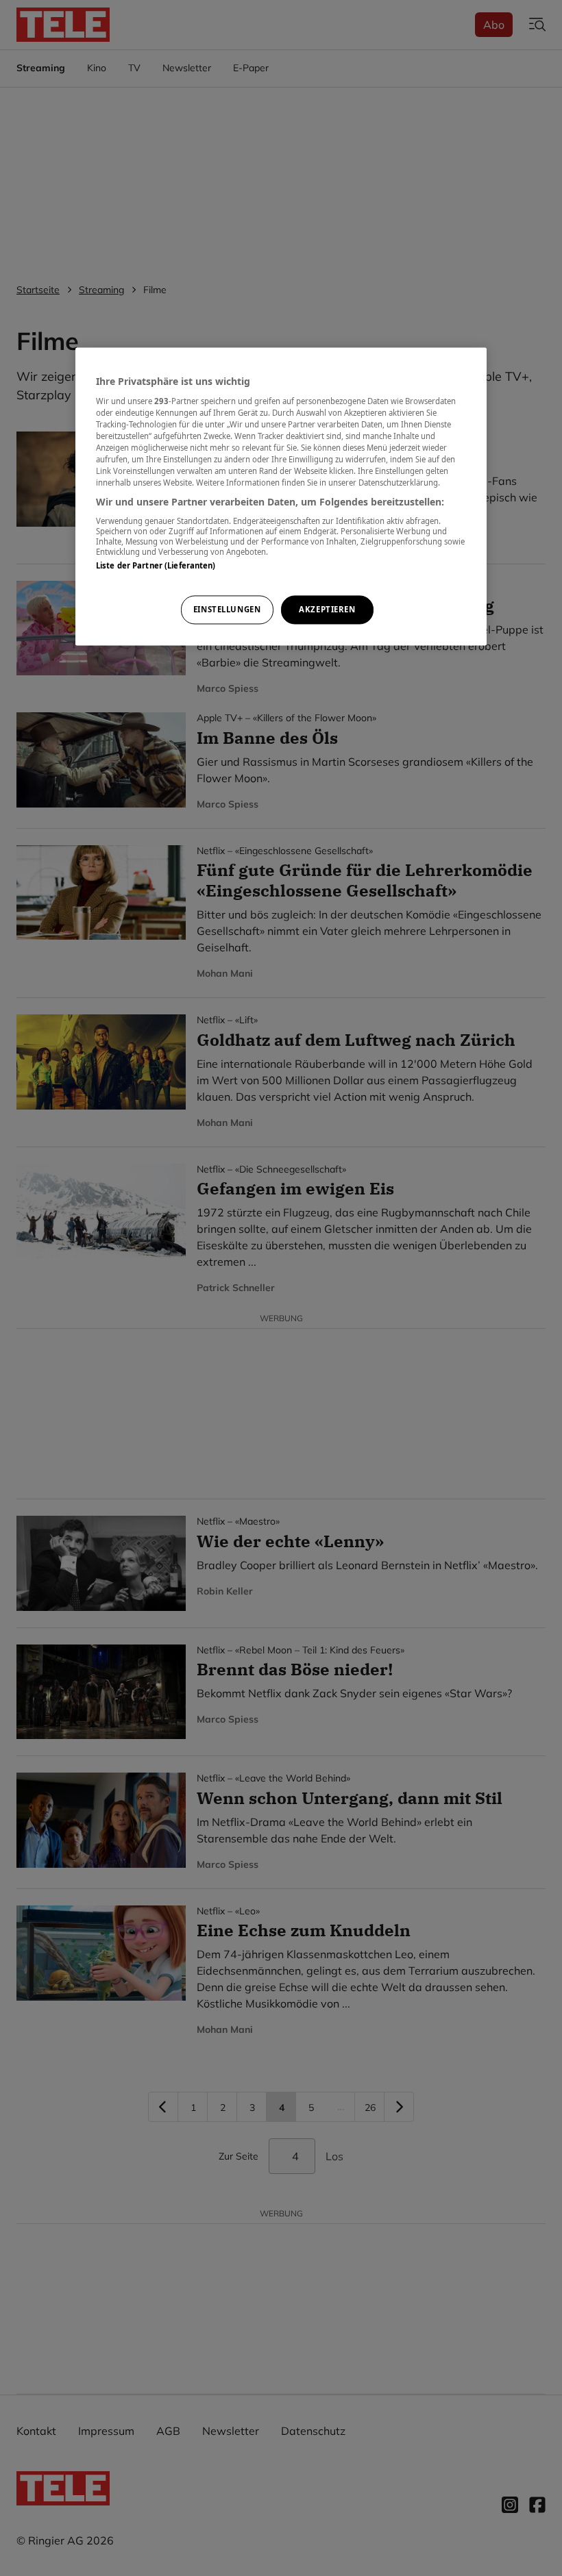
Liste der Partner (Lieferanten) (156, 565)
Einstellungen (227, 610)
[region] (281, 497)
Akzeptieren (327, 610)
